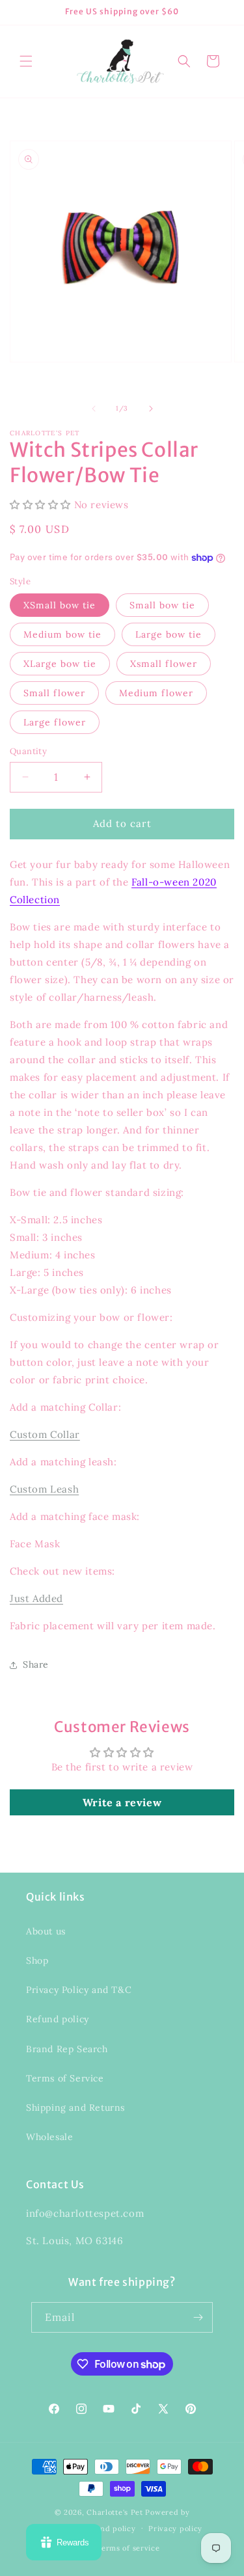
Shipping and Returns (75, 2108)
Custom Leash (44, 1489)
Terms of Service (65, 2078)
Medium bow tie (62, 634)
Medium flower (156, 693)
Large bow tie (169, 634)
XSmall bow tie (60, 605)
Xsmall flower (164, 664)
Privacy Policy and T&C (79, 1990)
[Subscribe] (198, 2317)
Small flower (54, 693)
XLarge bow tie (60, 664)
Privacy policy (175, 2529)
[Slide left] (94, 409)
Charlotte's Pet (115, 2512)
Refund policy (58, 2019)
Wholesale (49, 2137)
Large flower (55, 722)
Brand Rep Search (67, 2049)
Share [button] (36, 1664)
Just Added (36, 1598)
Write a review (122, 1802)
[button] (26, 61)
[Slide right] (151, 409)
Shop (37, 1960)
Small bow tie (162, 605)
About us (46, 1931)
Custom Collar (45, 1434)
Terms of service (128, 2548)
